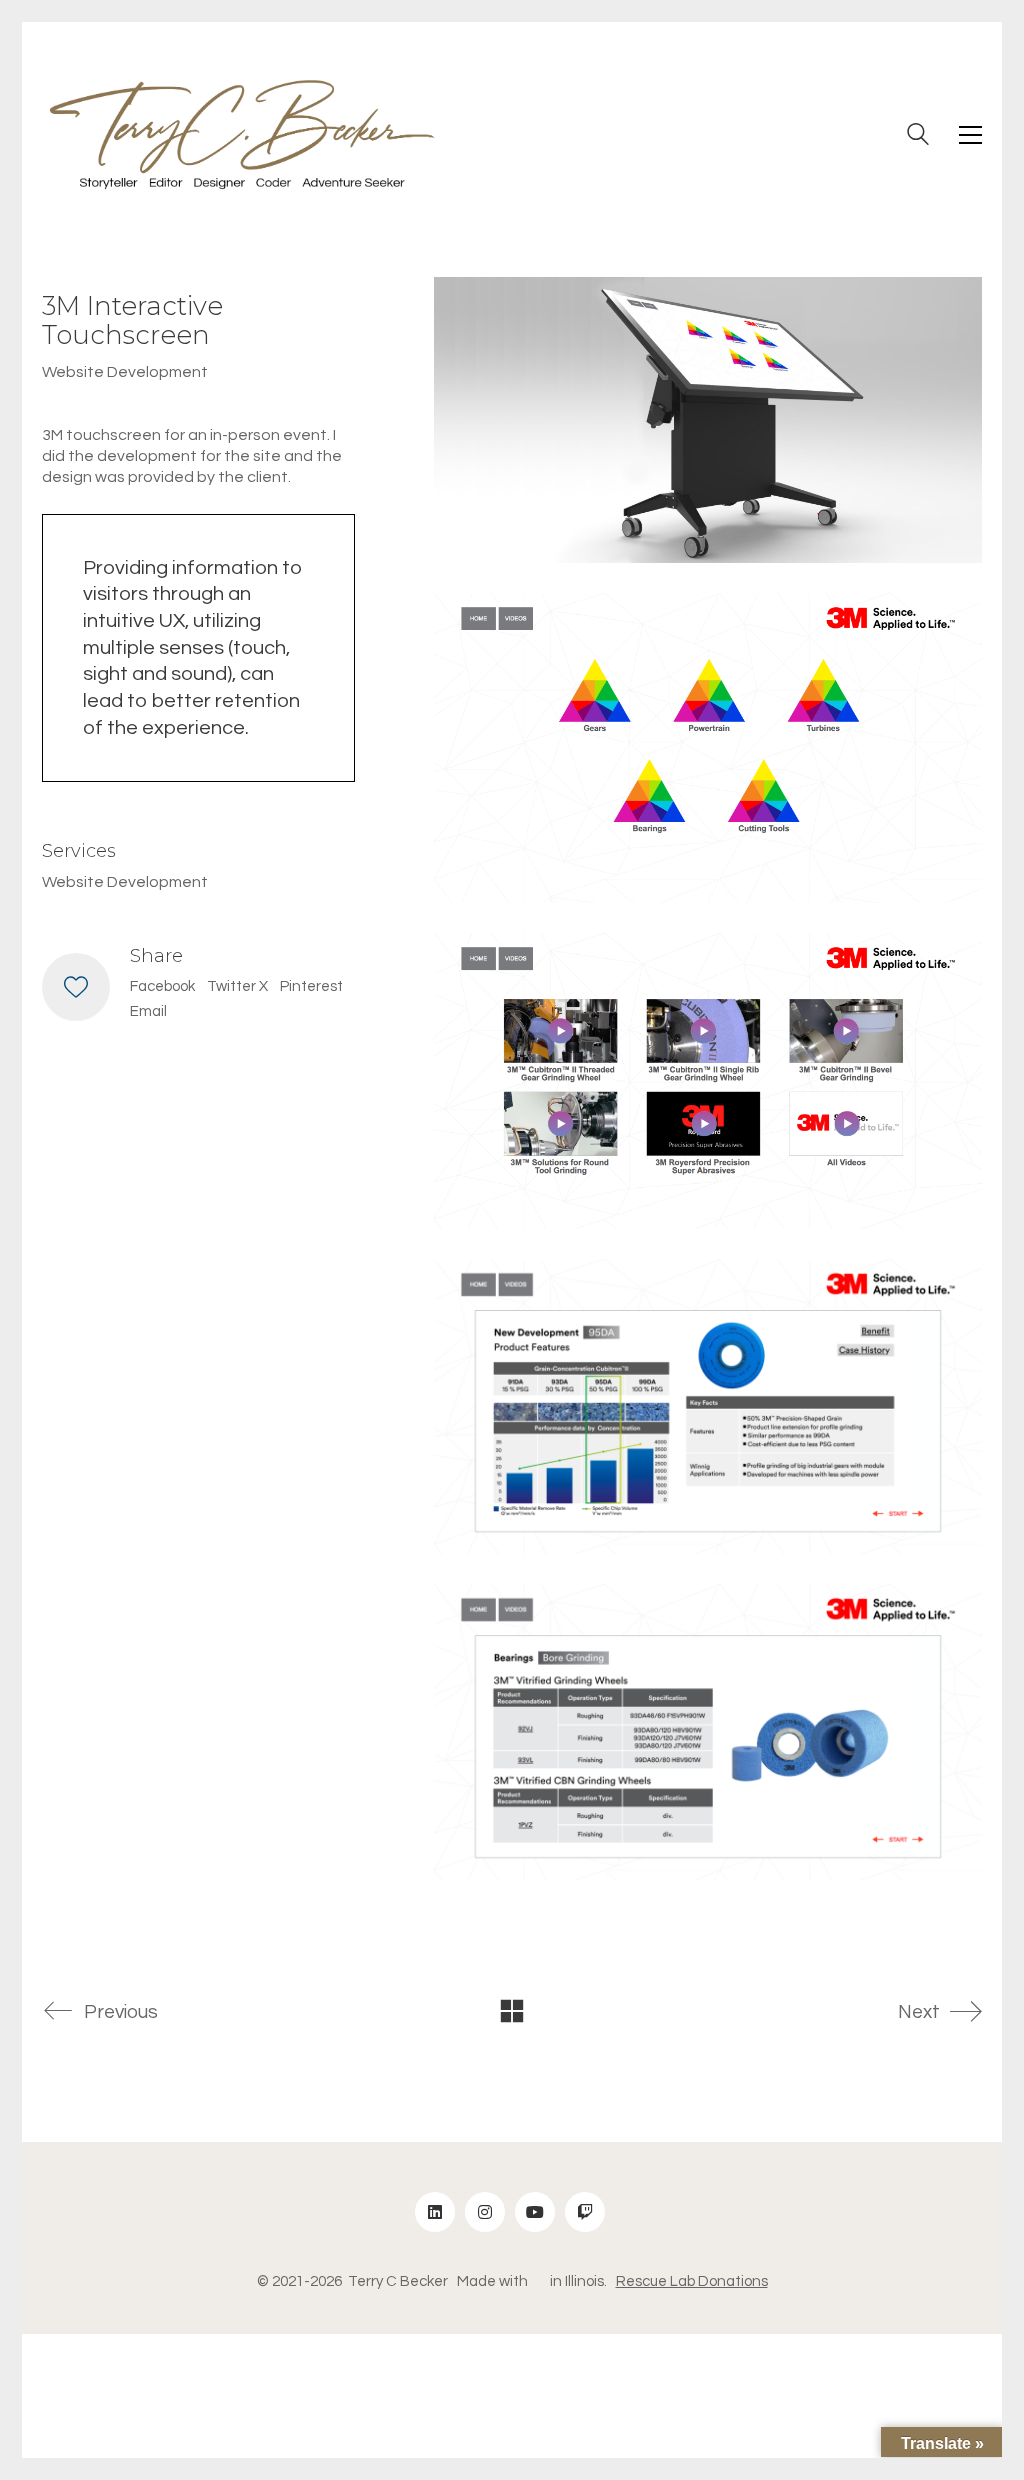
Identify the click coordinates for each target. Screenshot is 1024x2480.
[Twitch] (585, 2212)
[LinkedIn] (435, 2212)
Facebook (162, 986)
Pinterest (311, 986)
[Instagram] (485, 2212)
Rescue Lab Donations (692, 2281)
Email (148, 1011)
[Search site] (918, 137)
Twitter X (237, 986)
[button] (970, 135)
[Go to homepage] (242, 134)
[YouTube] (535, 2212)
